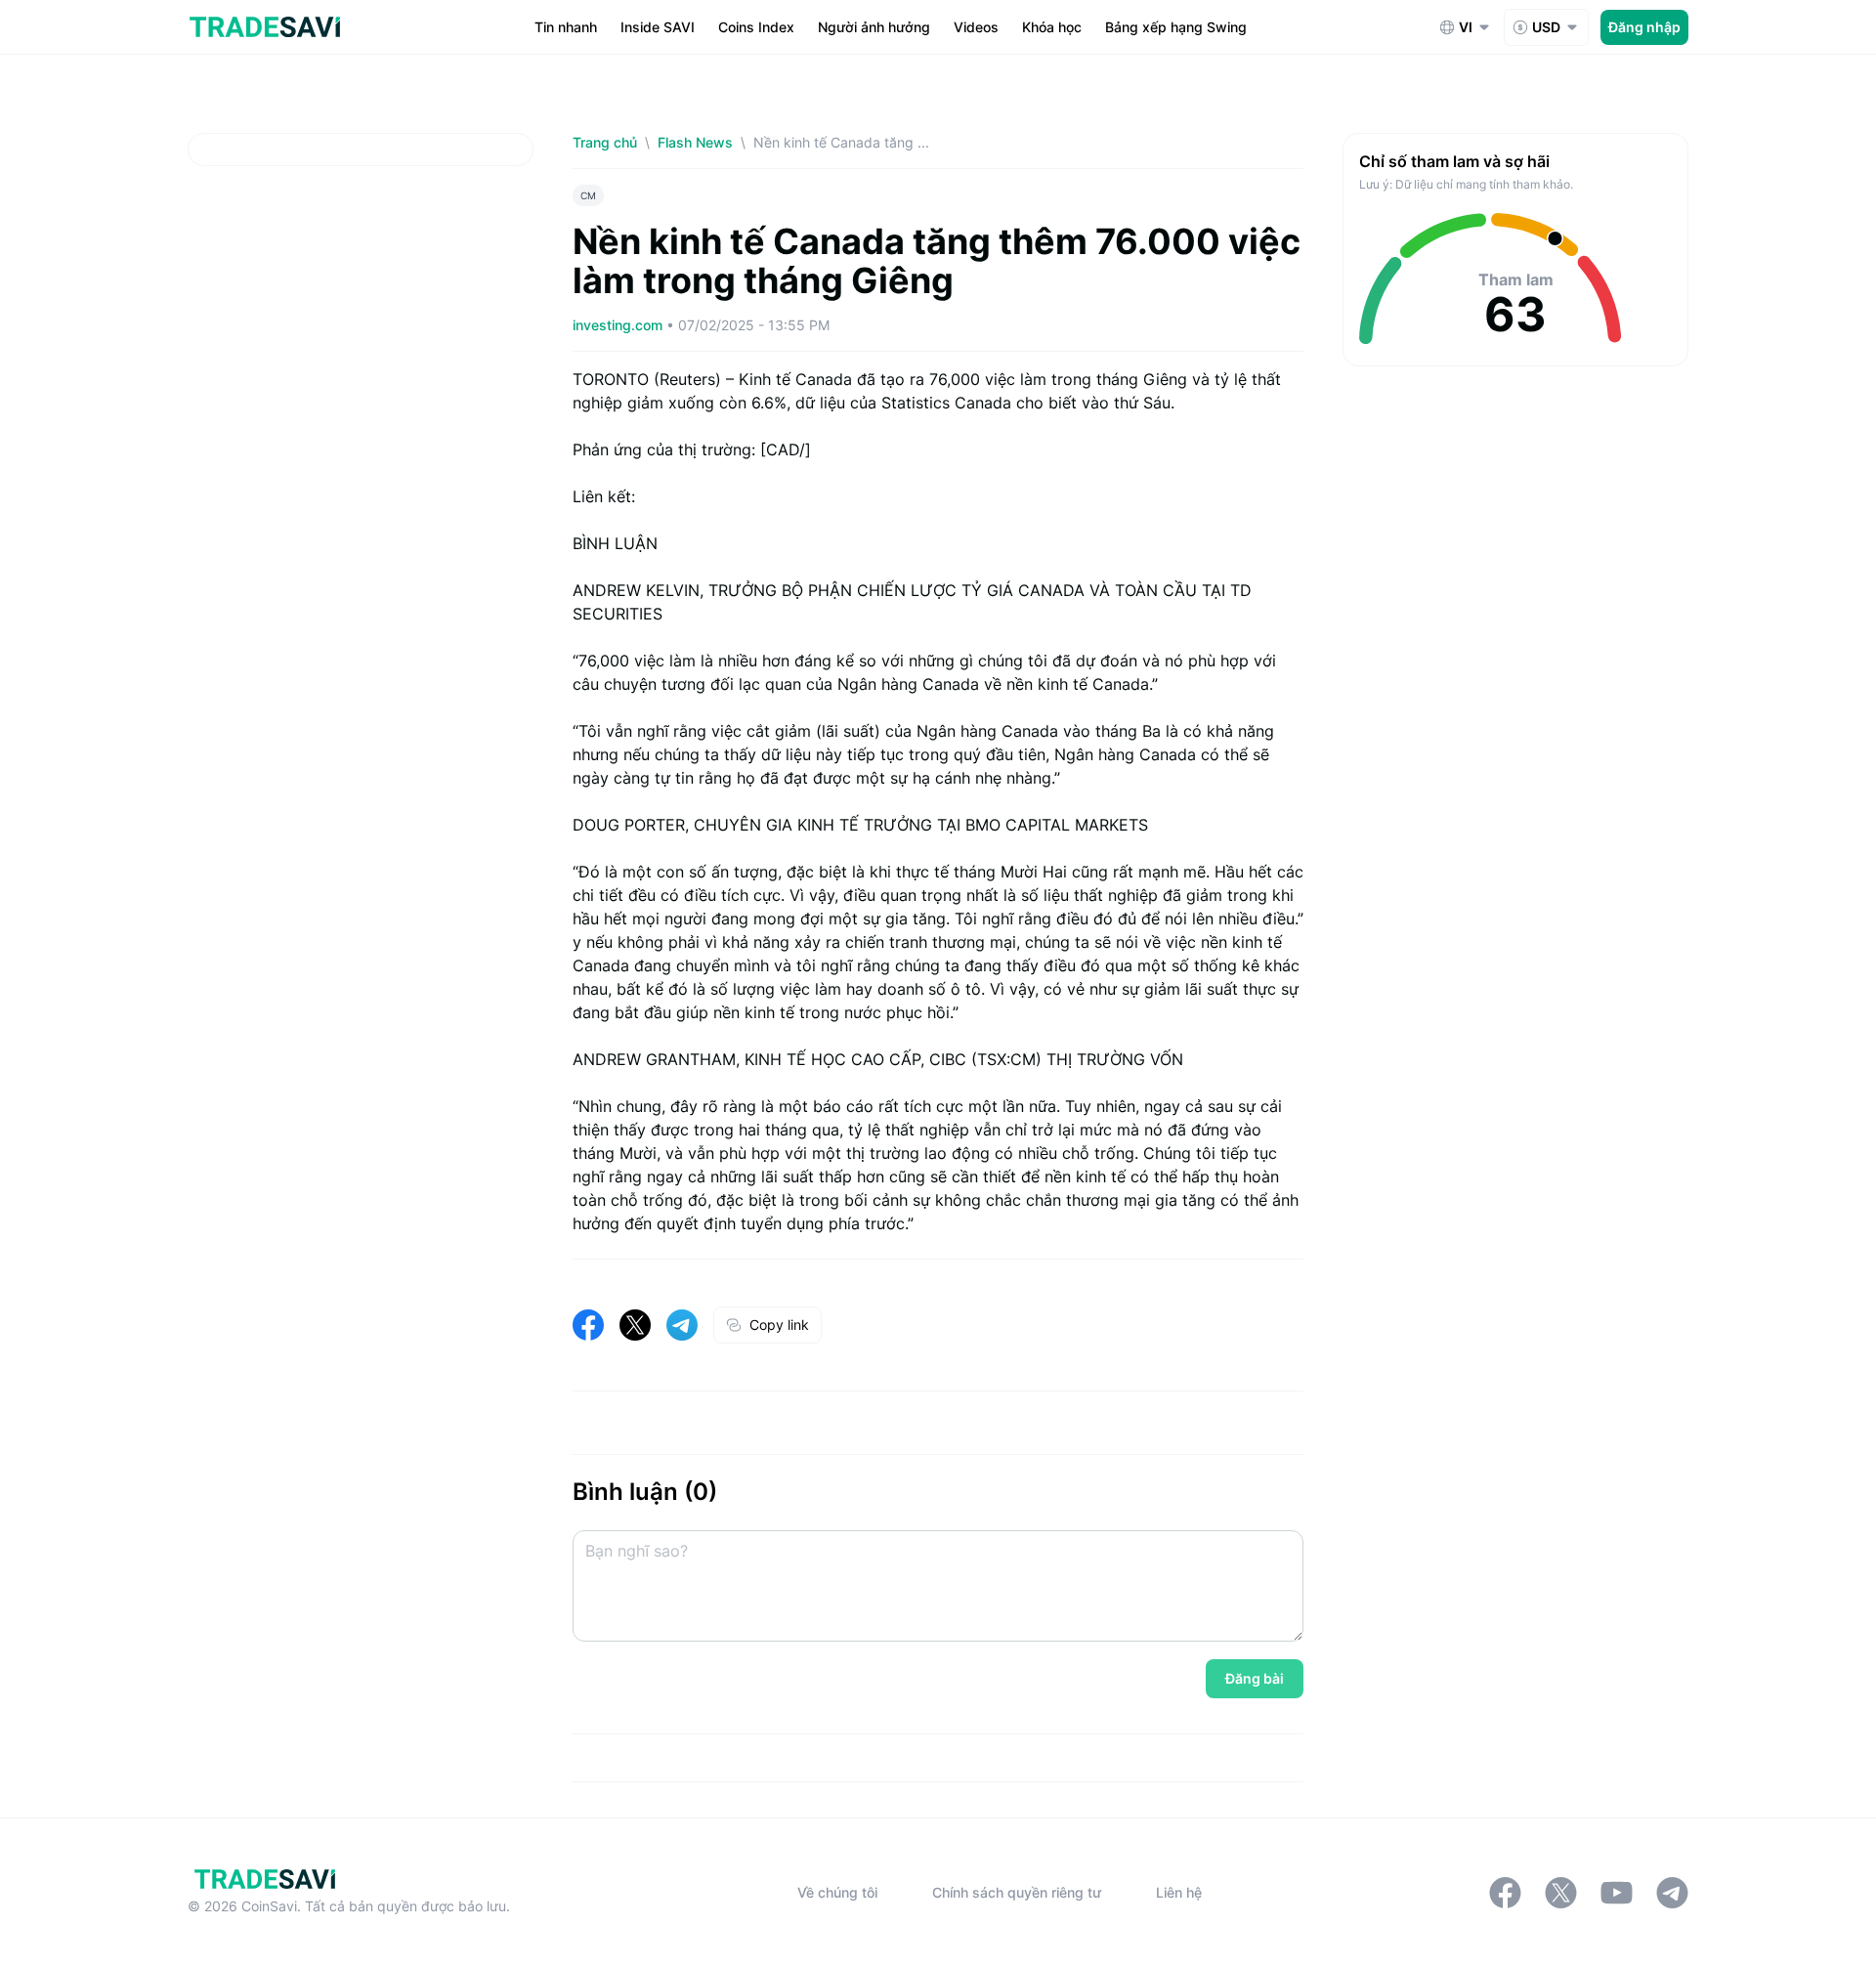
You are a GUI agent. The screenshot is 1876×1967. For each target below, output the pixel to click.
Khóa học (1052, 27)
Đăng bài (1255, 1678)
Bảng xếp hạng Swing (1176, 27)
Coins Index (756, 27)
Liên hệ (1179, 1892)
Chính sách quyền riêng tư (1017, 1892)
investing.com (619, 325)
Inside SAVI (658, 27)
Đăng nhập (1644, 27)
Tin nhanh (566, 27)
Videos (976, 27)
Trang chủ (605, 142)
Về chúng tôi (837, 1892)
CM (588, 195)
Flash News (695, 142)
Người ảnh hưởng (874, 27)
